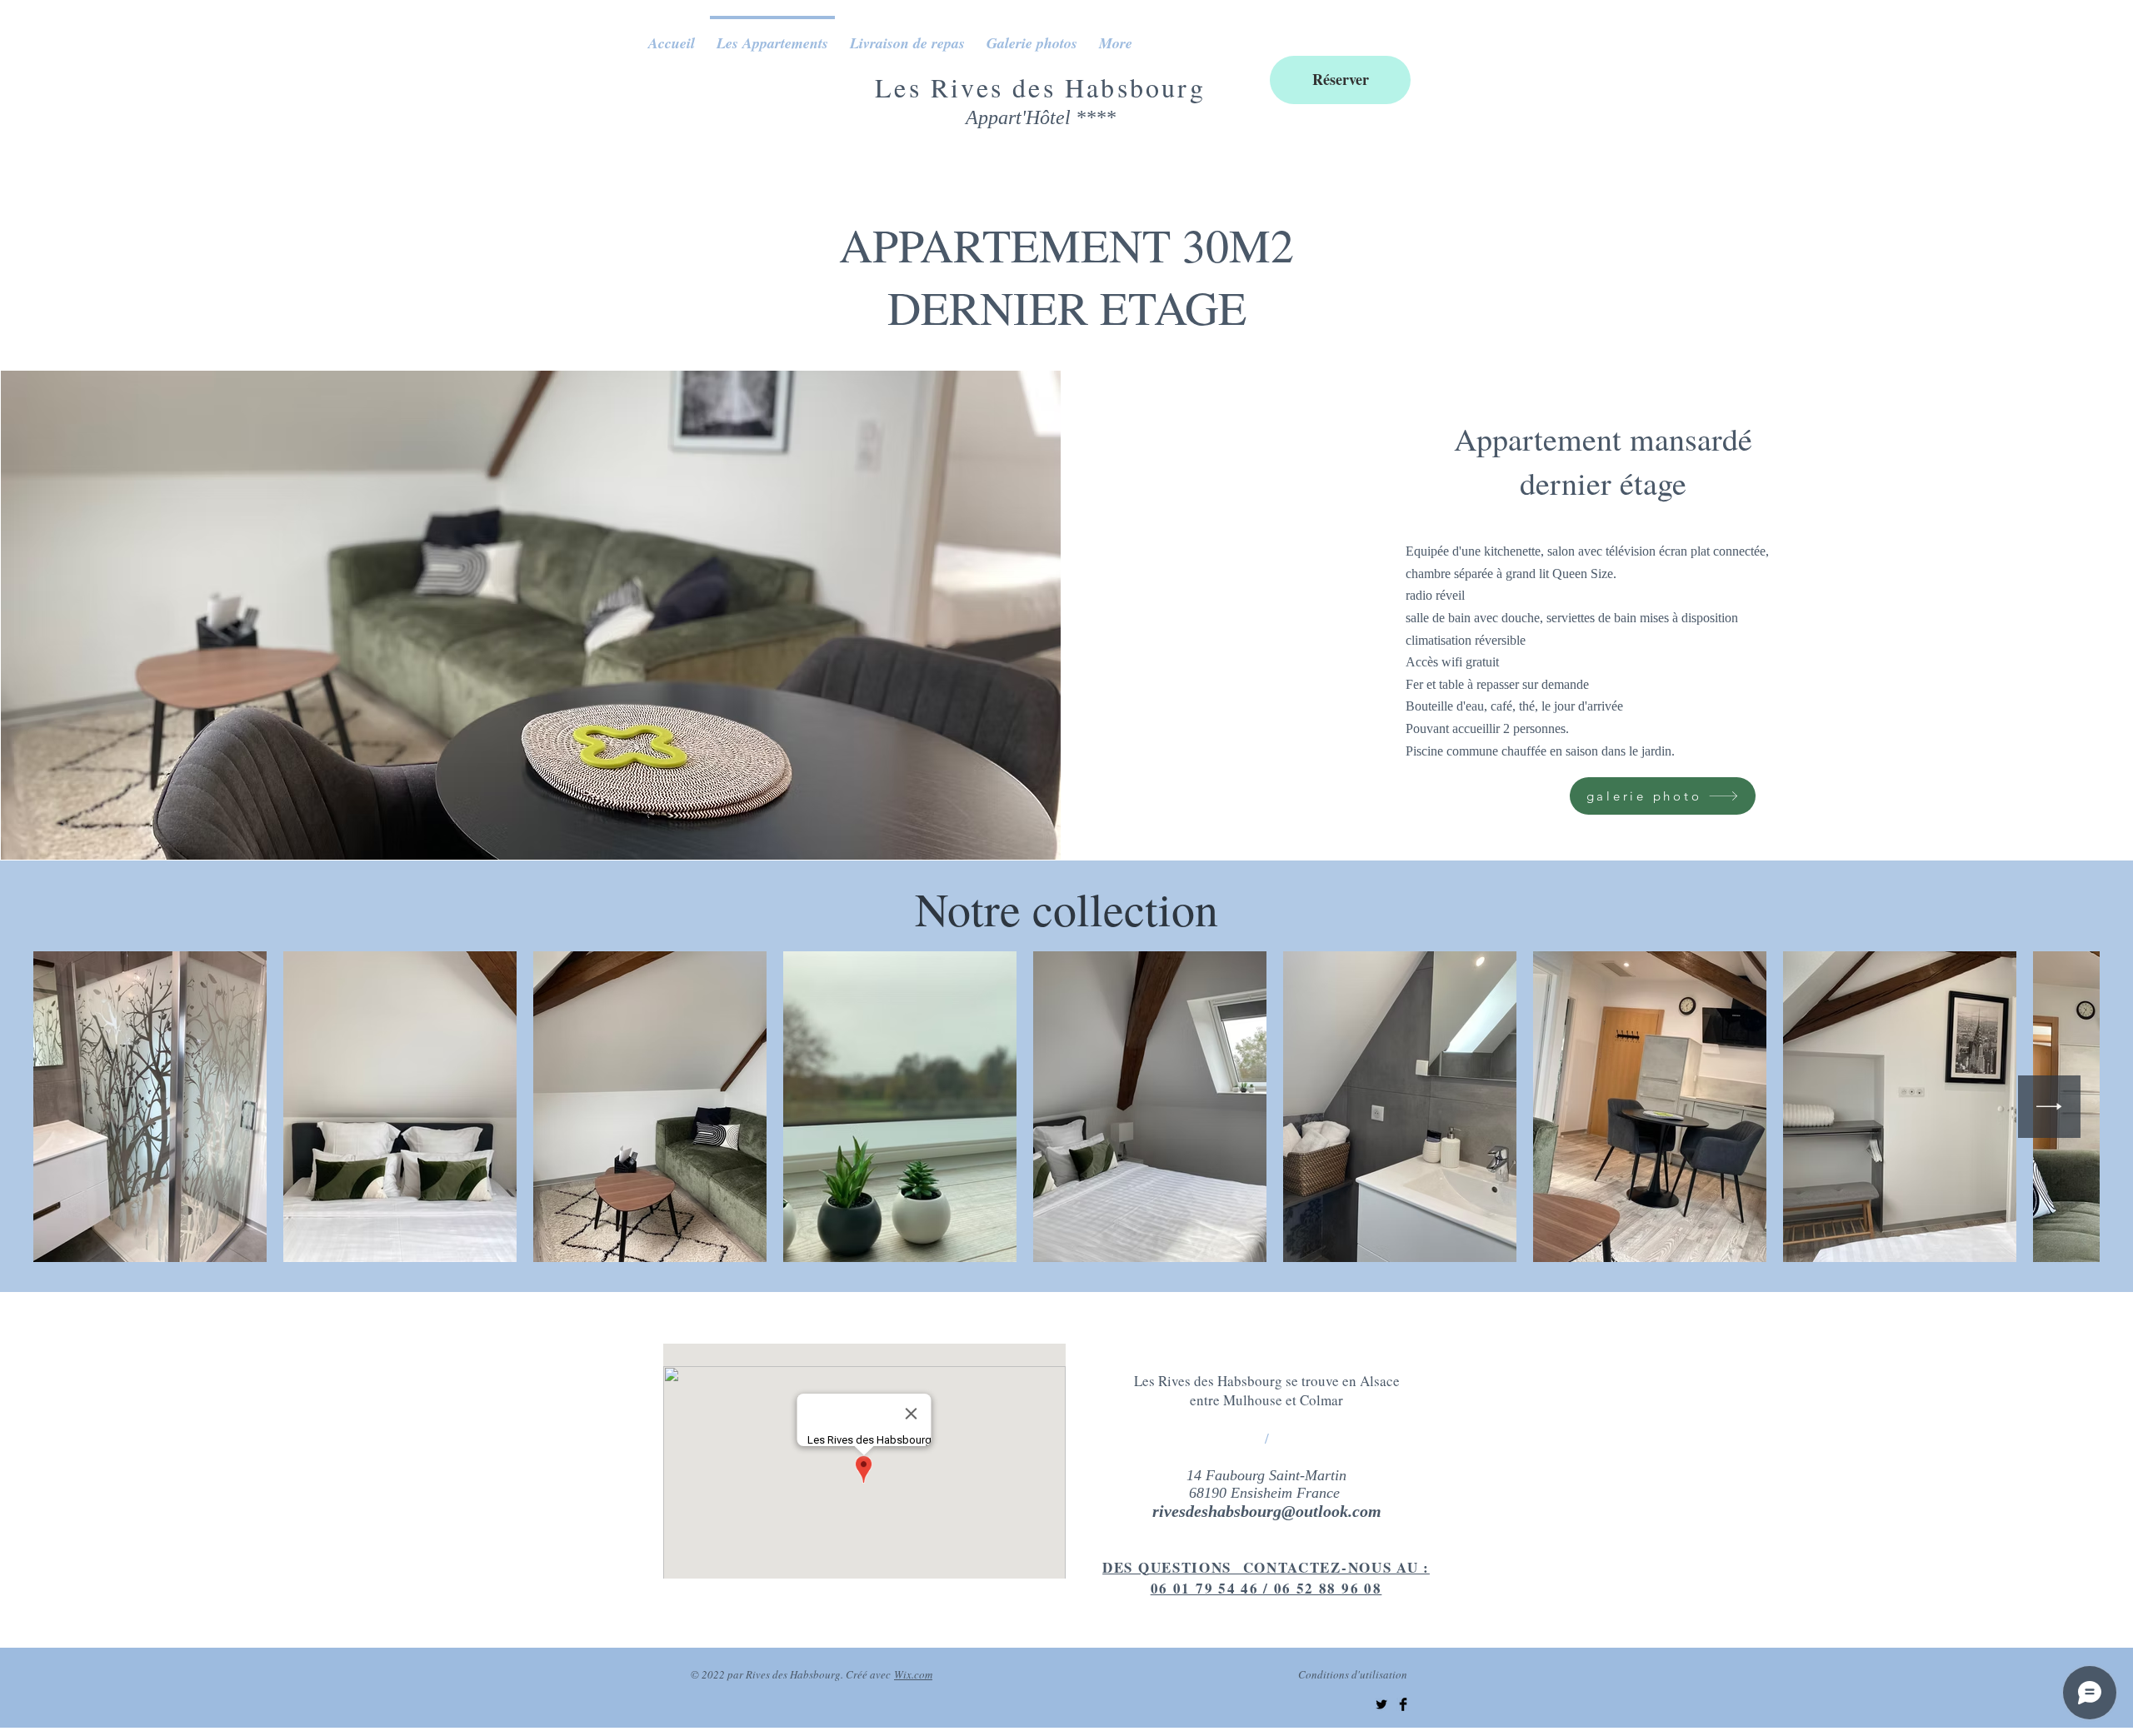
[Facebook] (1403, 1704)
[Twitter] (1381, 1704)
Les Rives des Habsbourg (1040, 87)
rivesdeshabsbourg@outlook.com (1267, 1511)
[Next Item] (2049, 1107)
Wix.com (913, 1674)
